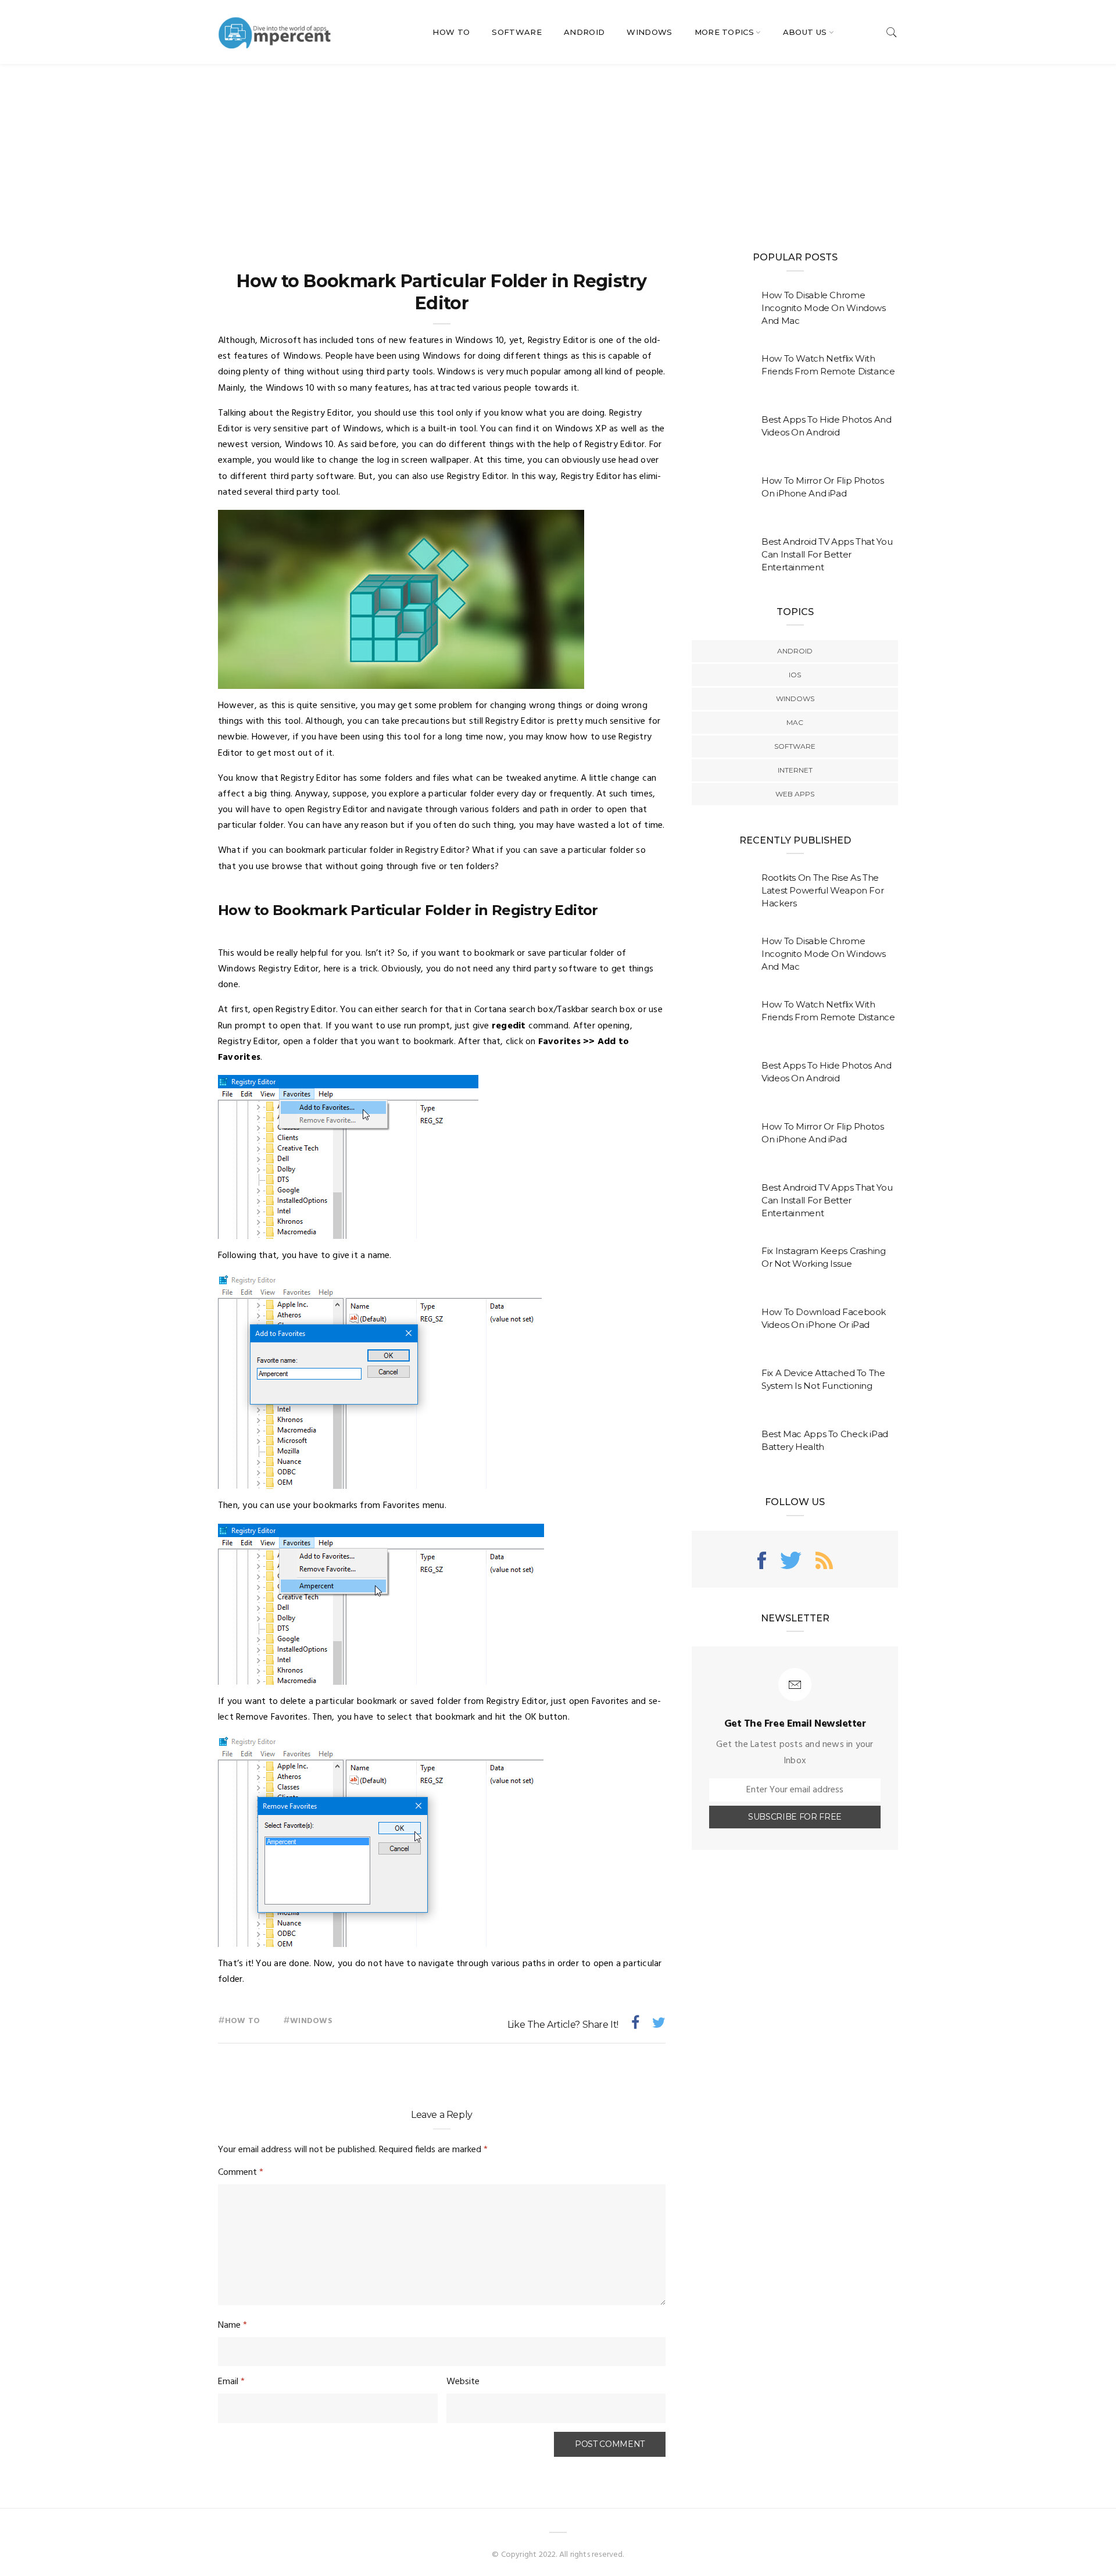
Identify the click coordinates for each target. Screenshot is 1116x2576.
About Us (805, 32)
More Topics (725, 32)
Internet (795, 770)
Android (584, 32)
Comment (241, 2173)
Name (233, 2325)
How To (451, 32)
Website (463, 2382)
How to (242, 2021)
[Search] (892, 32)
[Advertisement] (558, 151)
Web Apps (795, 794)
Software (517, 32)
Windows (649, 32)
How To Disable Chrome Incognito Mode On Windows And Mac (824, 308)
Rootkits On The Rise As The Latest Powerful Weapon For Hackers (822, 890)
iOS (795, 675)
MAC (795, 722)
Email (231, 2382)
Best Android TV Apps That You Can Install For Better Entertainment (827, 554)
